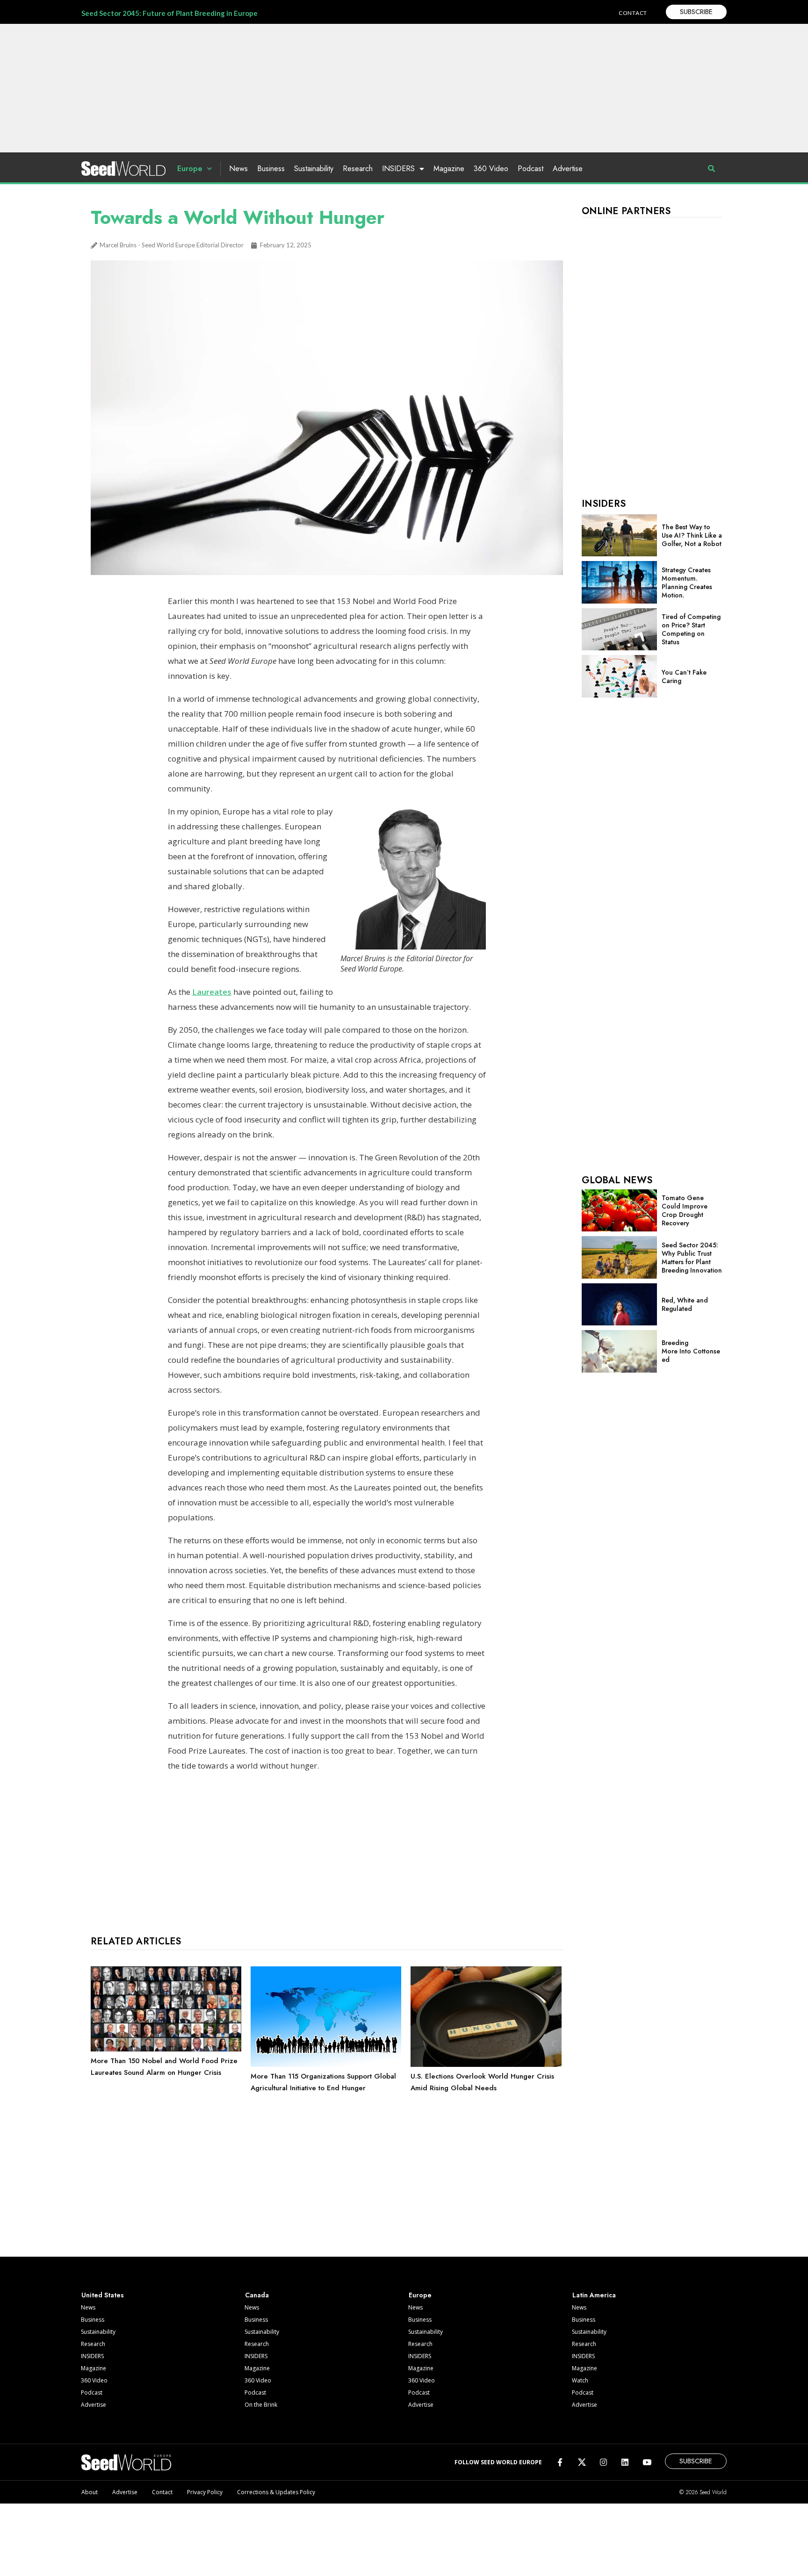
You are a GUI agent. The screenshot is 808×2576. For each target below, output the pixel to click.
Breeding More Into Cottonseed (691, 1351)
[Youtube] (647, 2462)
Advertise (568, 169)
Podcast (530, 169)
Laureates (212, 992)
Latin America (594, 2295)
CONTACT (633, 13)
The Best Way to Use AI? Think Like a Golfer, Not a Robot (692, 535)
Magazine (449, 169)
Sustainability (314, 169)
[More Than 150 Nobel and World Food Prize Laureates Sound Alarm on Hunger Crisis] (166, 2049)
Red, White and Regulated (685, 1304)
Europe (190, 169)
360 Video (491, 169)
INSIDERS (398, 169)
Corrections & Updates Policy (276, 2492)
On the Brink (261, 2405)
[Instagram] (603, 2462)
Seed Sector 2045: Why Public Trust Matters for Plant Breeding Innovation (692, 1258)
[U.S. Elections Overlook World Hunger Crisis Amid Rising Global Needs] (486, 2065)
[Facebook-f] (560, 2462)
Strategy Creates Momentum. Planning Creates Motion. (687, 583)
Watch (580, 2380)
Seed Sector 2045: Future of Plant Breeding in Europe (170, 13)
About (90, 2492)
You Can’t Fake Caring (684, 676)
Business (271, 169)
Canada (257, 2295)
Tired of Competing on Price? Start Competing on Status (691, 629)
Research (358, 169)
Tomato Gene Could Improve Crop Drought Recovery (685, 1210)
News (238, 169)
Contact (162, 2492)
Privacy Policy (205, 2492)
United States (103, 2295)
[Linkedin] (625, 2462)
